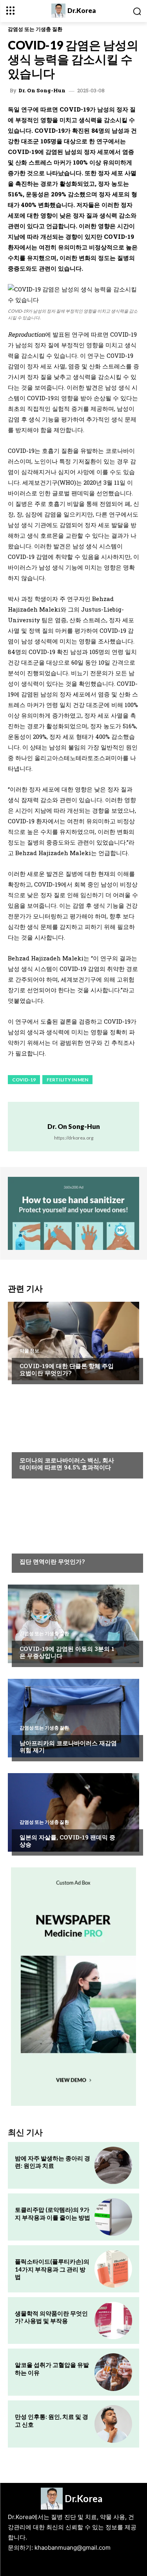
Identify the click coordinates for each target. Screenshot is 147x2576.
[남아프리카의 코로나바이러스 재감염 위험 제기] (73, 1718)
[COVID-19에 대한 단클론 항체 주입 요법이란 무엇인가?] (73, 1341)
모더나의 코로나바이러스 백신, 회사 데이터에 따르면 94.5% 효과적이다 (67, 1464)
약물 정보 (29, 1351)
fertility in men (67, 1080)
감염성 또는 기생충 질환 (35, 29)
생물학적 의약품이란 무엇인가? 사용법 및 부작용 (51, 2317)
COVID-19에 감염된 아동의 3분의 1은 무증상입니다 (67, 1652)
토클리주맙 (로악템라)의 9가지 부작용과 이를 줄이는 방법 (53, 2213)
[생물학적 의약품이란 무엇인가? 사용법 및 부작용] (113, 2321)
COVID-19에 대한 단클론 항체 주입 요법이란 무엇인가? (67, 1369)
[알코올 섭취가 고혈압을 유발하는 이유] (113, 2372)
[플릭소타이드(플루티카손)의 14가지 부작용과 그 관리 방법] (113, 2269)
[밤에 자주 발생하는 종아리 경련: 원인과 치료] (113, 2166)
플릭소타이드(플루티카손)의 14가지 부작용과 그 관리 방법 (52, 2269)
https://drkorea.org (74, 1138)
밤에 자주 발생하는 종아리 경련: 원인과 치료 (53, 2162)
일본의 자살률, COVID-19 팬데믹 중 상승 (67, 1841)
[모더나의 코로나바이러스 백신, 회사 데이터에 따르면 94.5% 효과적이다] (73, 1435)
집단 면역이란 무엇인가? (52, 1561)
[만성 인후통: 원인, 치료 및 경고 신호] (113, 2424)
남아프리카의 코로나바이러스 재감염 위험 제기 (68, 1746)
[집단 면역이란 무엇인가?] (73, 1530)
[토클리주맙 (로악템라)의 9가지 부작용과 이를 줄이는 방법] (113, 2217)
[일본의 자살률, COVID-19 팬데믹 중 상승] (73, 1812)
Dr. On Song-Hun (42, 91)
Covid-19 (24, 1080)
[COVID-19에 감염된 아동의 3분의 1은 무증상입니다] (73, 1624)
